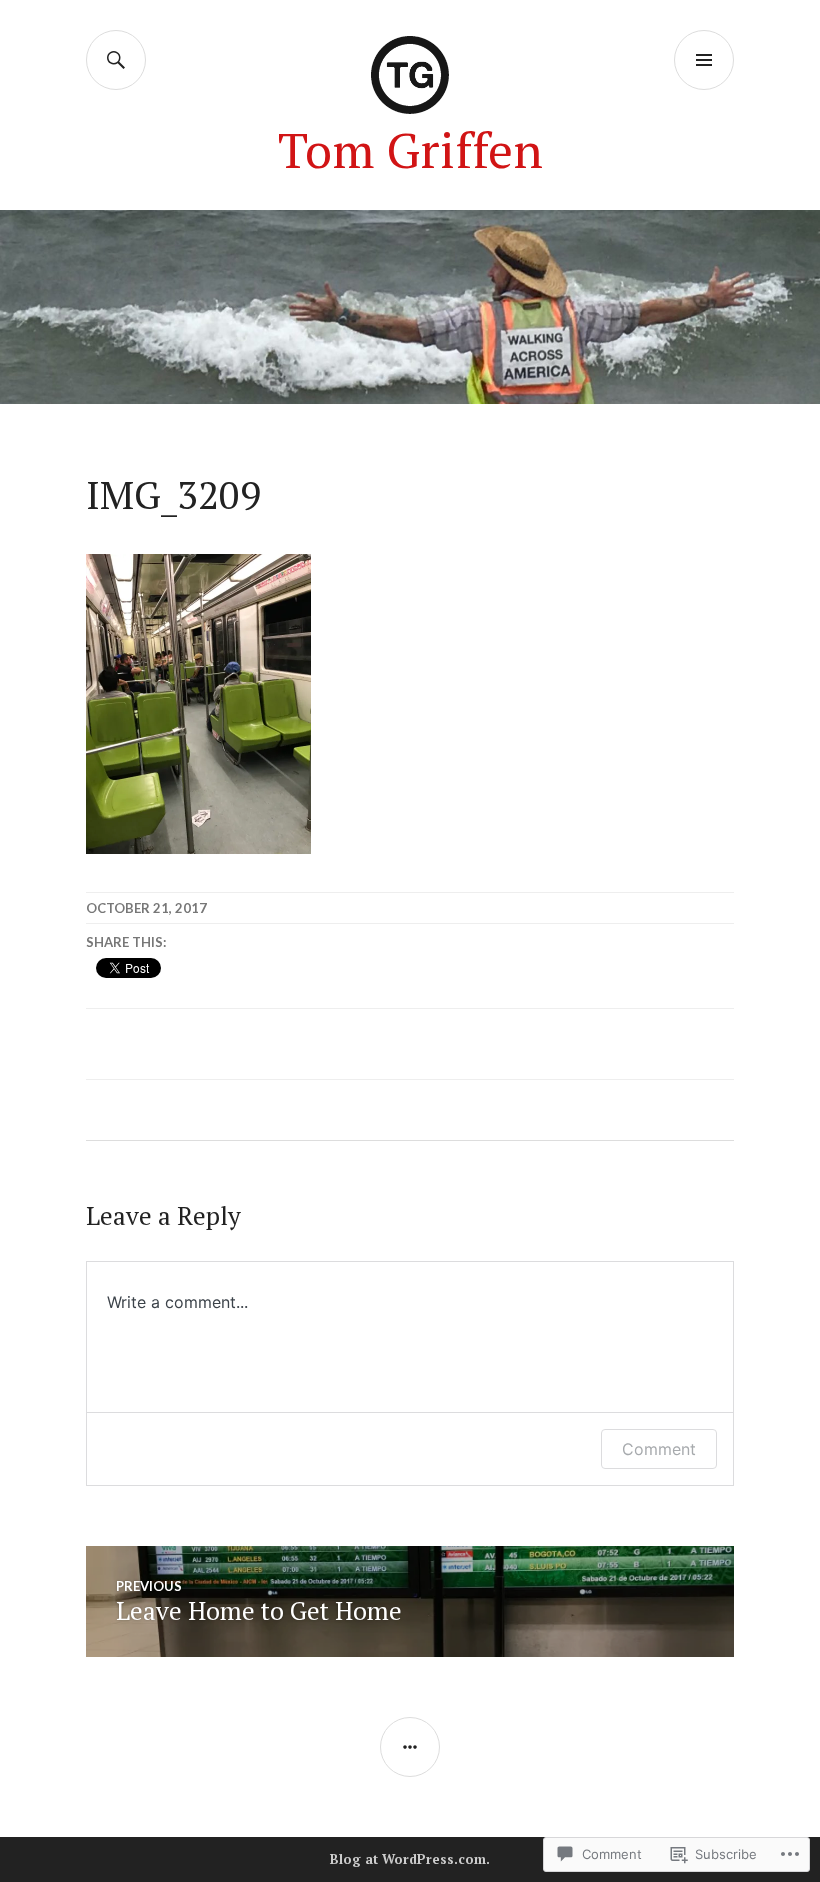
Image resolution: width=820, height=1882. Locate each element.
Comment (659, 1449)
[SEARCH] (116, 60)
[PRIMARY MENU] (704, 60)
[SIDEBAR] (410, 1747)
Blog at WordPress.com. (410, 1859)
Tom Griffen (410, 149)
